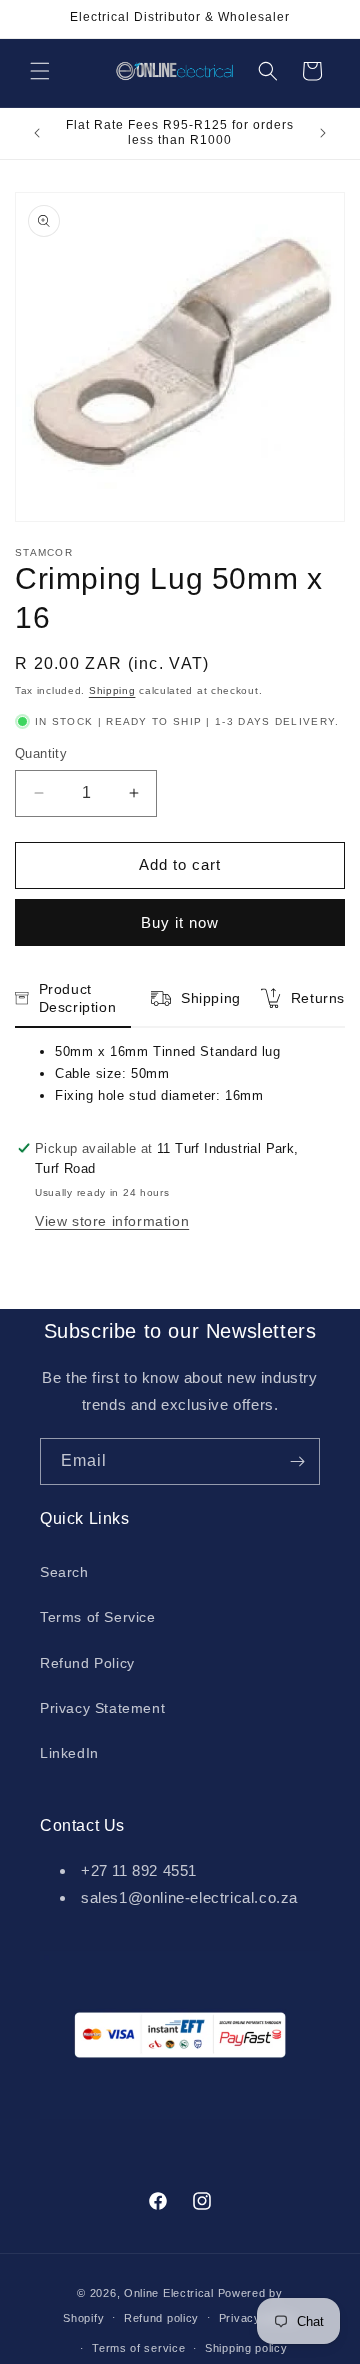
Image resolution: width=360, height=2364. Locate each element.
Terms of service (138, 2348)
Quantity (41, 753)
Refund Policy (87, 1663)
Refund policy (161, 2318)
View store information (112, 1221)
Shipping (112, 690)
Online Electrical (169, 2293)
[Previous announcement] (37, 133)
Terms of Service (98, 1617)
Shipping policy (246, 2348)
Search (64, 1572)
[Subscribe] (297, 1461)
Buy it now (180, 922)
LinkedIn (69, 1753)
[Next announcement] (323, 133)
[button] (40, 71)
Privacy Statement (102, 1708)
